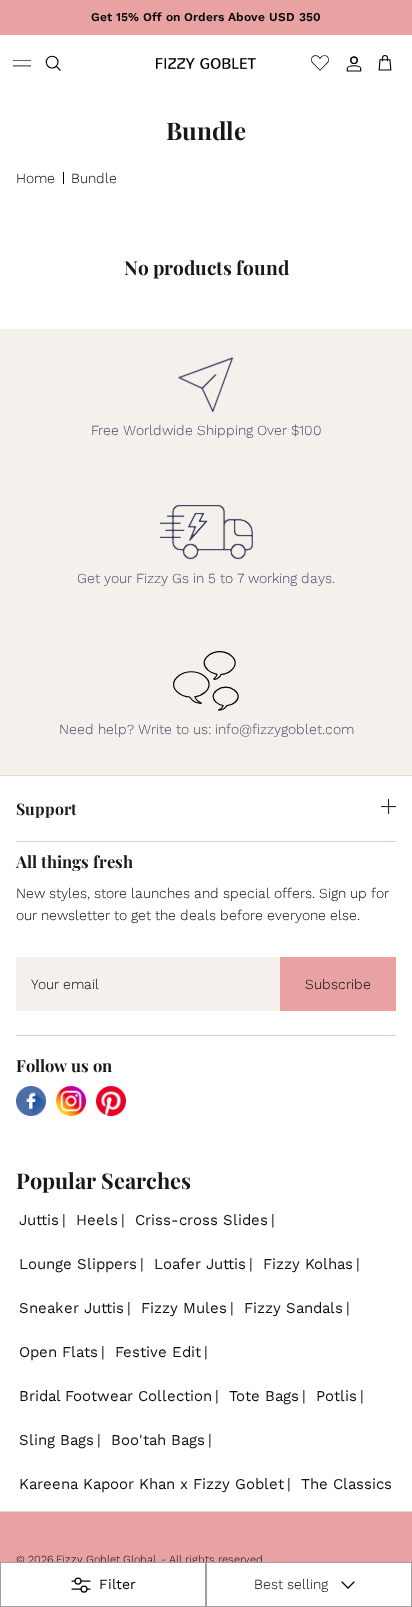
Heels (97, 1220)
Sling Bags (56, 1440)
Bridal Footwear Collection (115, 1396)
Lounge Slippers (78, 1264)
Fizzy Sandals (293, 1308)
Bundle (94, 178)
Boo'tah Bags (158, 1440)
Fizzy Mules (184, 1308)
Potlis (336, 1396)
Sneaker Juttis (71, 1308)
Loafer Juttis (200, 1264)
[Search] (66, 63)
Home (35, 178)
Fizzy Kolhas (308, 1264)
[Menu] (22, 63)
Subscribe (338, 984)
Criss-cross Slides (201, 1220)
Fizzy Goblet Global (106, 1559)
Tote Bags (264, 1396)
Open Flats (58, 1352)
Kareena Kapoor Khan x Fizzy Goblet (151, 1484)
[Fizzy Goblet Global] (206, 63)
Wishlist (320, 63)
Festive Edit (158, 1352)
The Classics (346, 1484)
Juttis (39, 1220)
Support (46, 808)
